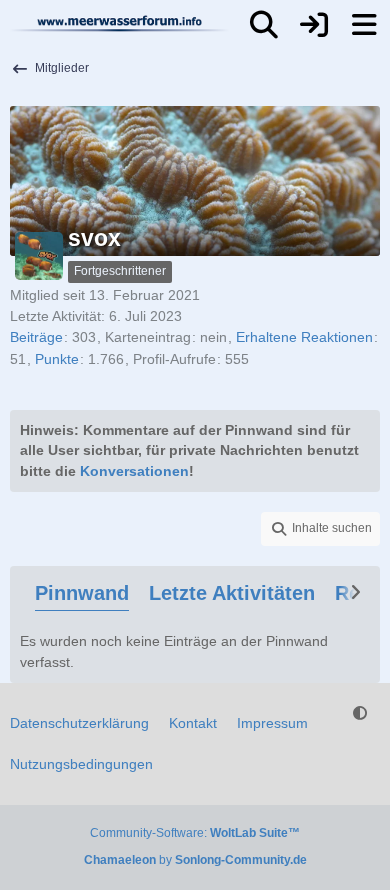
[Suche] (264, 25)
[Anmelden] (314, 25)
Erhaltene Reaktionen (304, 337)
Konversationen (134, 471)
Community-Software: (195, 833)
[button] (320, 529)
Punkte (57, 359)
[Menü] (364, 25)
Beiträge (36, 337)
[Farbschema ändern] (360, 713)
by (195, 860)
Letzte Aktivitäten (232, 593)
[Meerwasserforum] (120, 23)
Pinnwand (82, 593)
